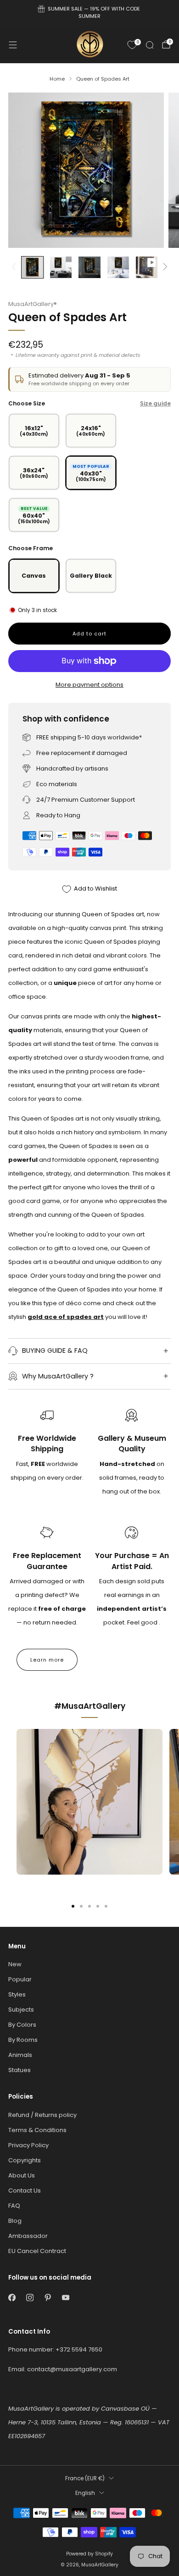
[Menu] (13, 45)
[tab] (73, 1906)
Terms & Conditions (37, 2130)
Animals (20, 2055)
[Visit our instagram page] (30, 2298)
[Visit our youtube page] (65, 2298)
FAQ (14, 2206)
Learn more (47, 1660)
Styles (17, 1994)
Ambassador (28, 2236)
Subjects (21, 2010)
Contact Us (25, 2190)
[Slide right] (164, 267)
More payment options (89, 685)
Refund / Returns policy (42, 2115)
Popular (20, 1979)
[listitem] (90, 14)
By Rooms (23, 2040)
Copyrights (25, 2160)
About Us (22, 2175)
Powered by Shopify (89, 2554)
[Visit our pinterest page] (48, 2298)
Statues (20, 2070)
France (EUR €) (85, 2478)
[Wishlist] (132, 45)
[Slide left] (15, 267)
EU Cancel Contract (37, 2251)
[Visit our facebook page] (12, 2298)
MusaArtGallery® (33, 304)
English (85, 2493)
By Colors (22, 2025)
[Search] (150, 45)
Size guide (155, 403)
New (15, 1964)
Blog (15, 2221)
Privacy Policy (28, 2145)
